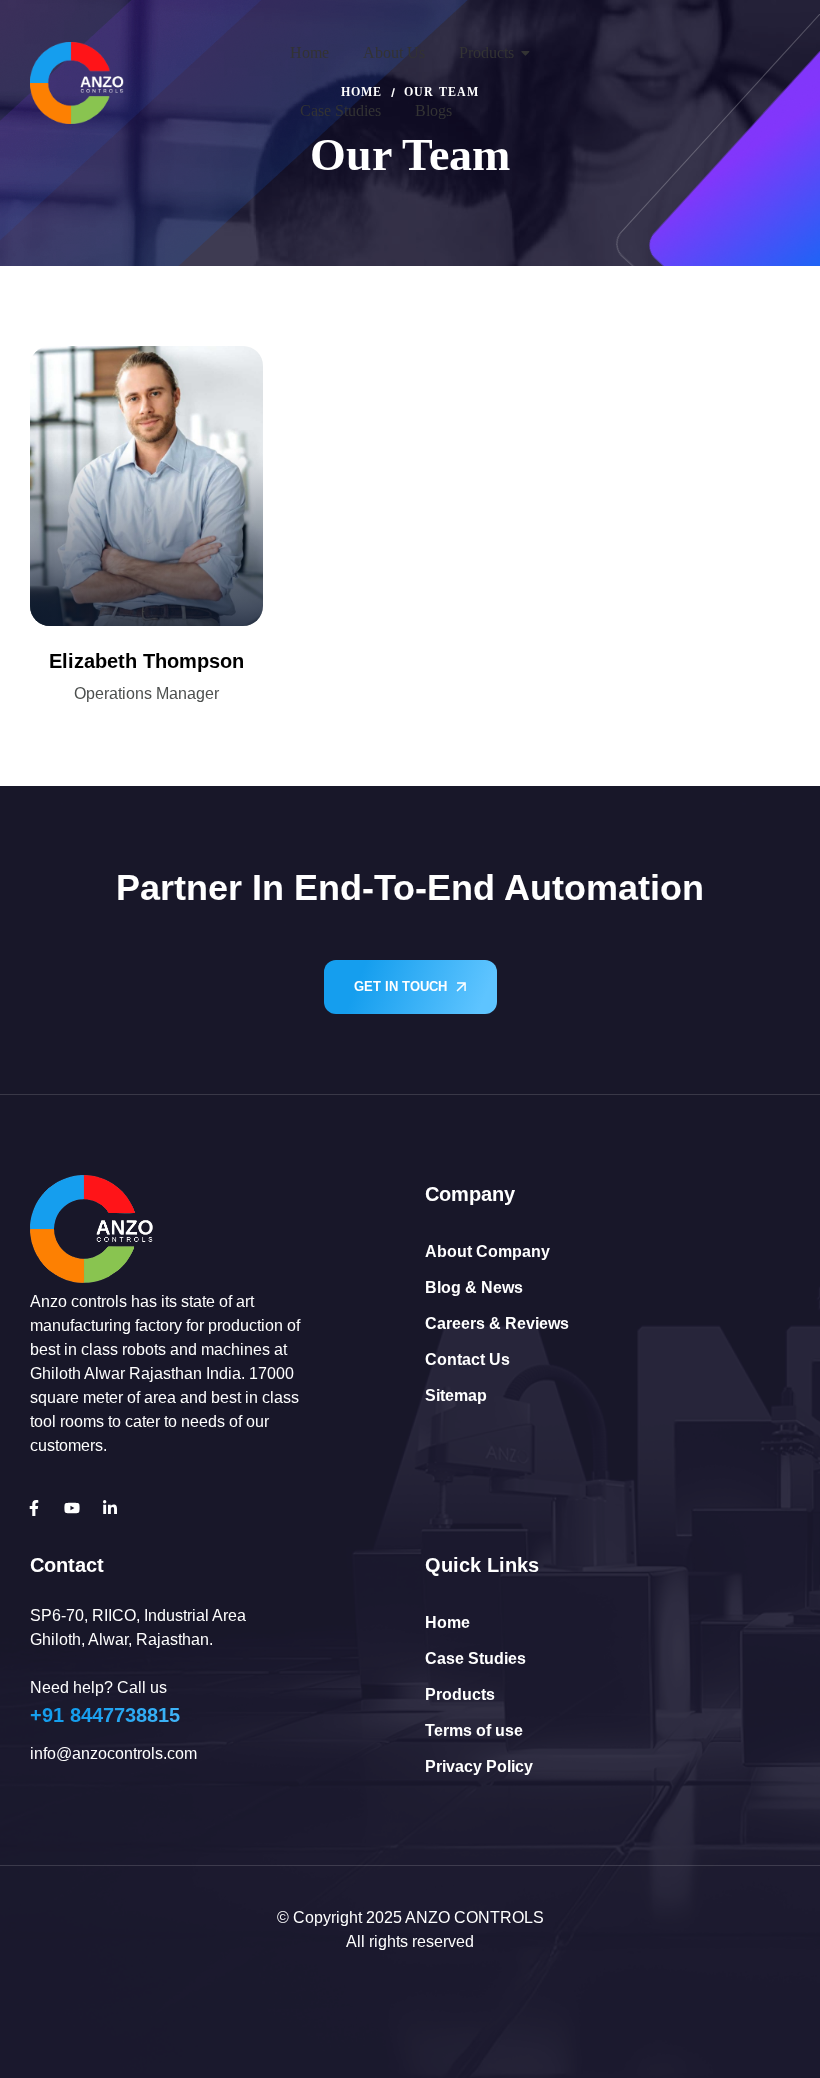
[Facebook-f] (34, 1508)
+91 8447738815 (105, 1715)
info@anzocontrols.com (113, 1753)
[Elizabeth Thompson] (146, 486)
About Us (394, 52)
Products (486, 52)
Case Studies (340, 110)
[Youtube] (72, 1508)
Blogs (433, 110)
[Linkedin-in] (110, 1508)
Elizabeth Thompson (146, 661)
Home (309, 52)
